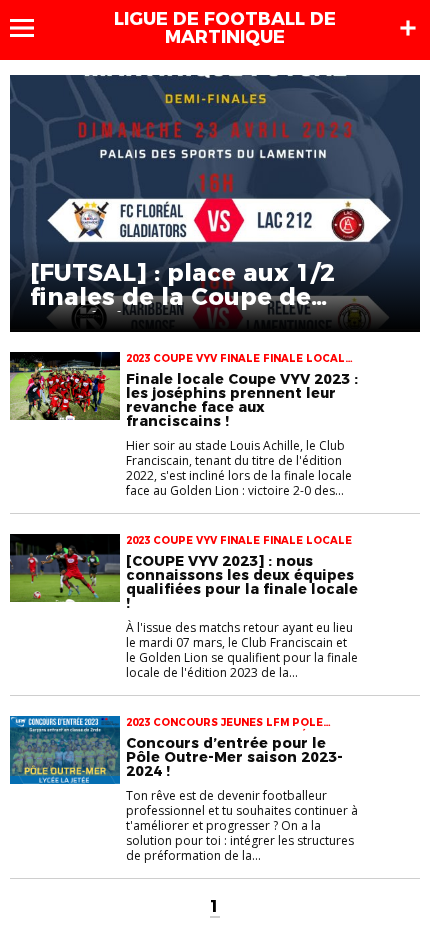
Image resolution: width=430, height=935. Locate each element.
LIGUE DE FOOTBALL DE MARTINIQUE (225, 28)
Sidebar (408, 28)
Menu (31, 28)
